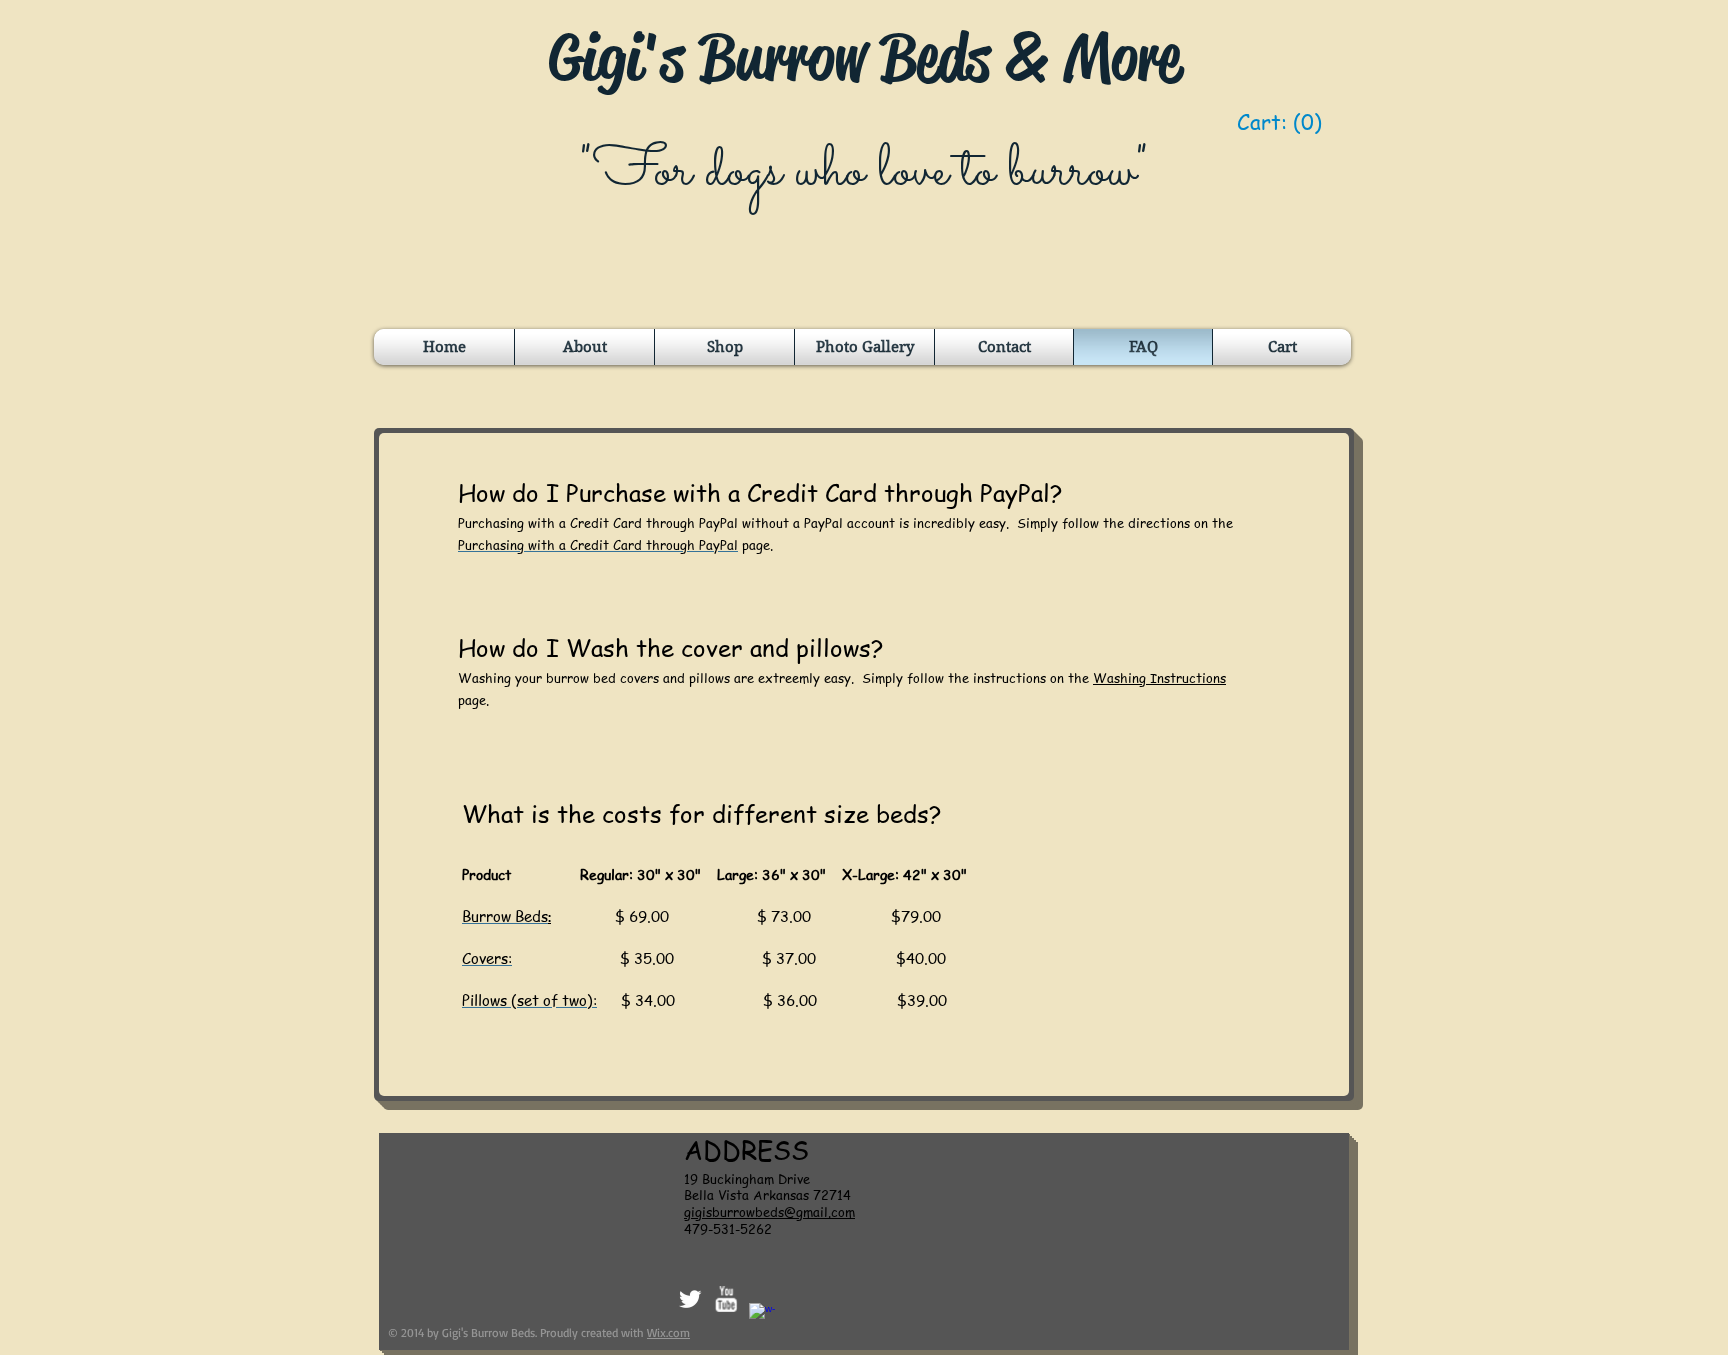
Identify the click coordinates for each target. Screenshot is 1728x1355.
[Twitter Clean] (690, 1299)
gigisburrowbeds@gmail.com (769, 1211)
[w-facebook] (762, 1316)
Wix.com (668, 1332)
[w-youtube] (726, 1299)
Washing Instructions (1159, 677)
